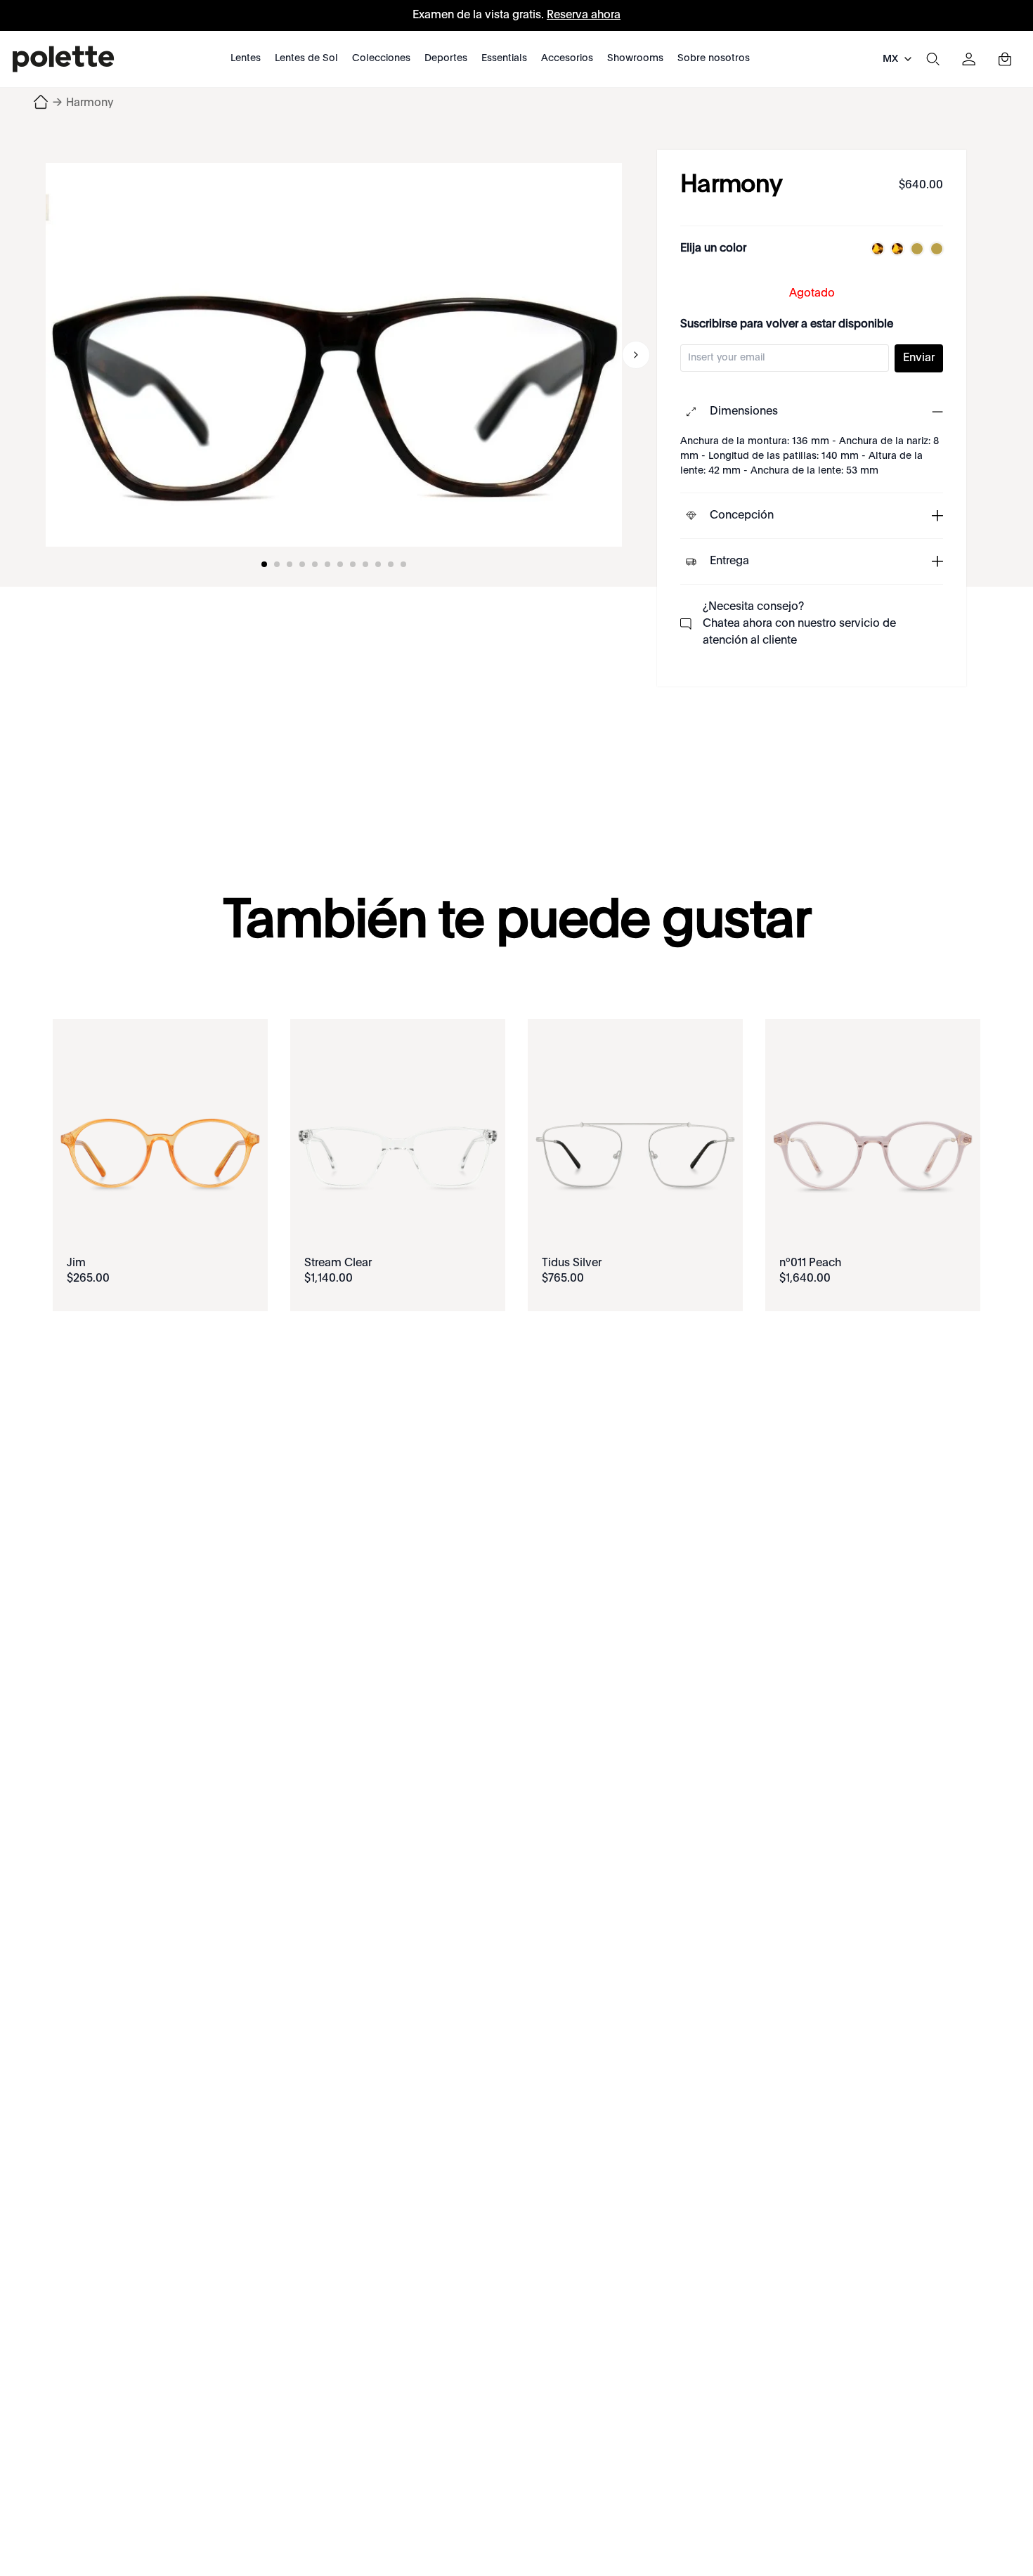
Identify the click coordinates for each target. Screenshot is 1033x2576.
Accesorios (567, 58)
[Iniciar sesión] (969, 59)
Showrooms (635, 58)
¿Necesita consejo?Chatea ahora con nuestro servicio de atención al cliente (799, 624)
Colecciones (381, 58)
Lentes (246, 58)
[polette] (63, 59)
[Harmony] (334, 355)
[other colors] (874, 249)
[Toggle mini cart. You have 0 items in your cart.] (1005, 59)
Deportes (446, 58)
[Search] (933, 59)
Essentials (504, 58)
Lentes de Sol (306, 58)
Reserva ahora (584, 15)
